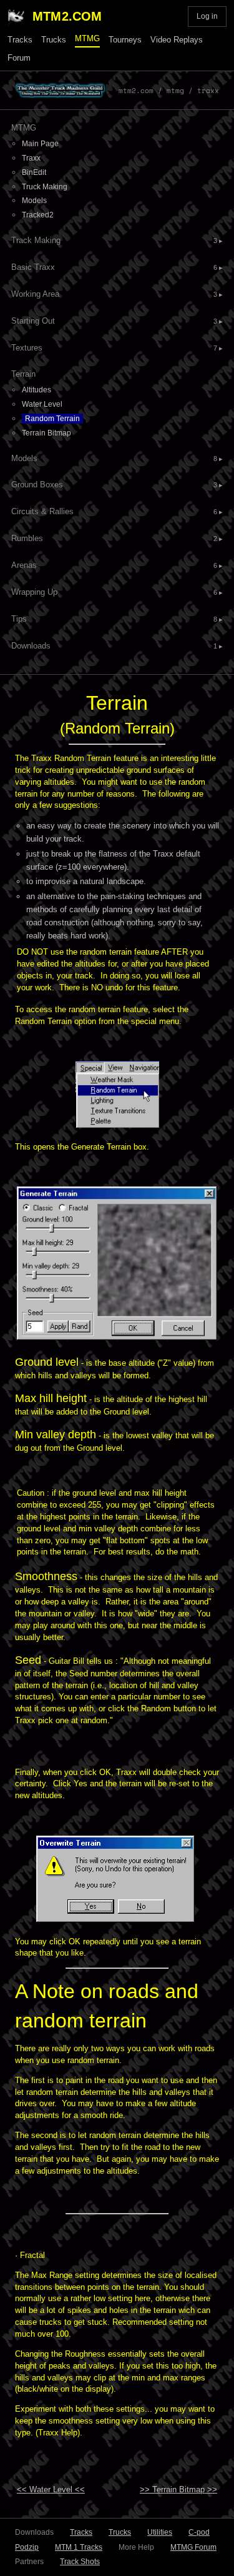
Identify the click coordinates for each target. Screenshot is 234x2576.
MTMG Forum (193, 2547)
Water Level (42, 404)
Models (34, 201)
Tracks (20, 40)
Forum (19, 58)
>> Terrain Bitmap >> (178, 2489)
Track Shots (80, 2562)
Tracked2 (38, 215)
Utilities (160, 2532)
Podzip (27, 2547)
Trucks (54, 40)
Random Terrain (52, 419)
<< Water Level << (51, 2489)
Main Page (40, 144)
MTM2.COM (67, 16)
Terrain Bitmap (46, 433)
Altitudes (37, 390)
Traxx (31, 158)
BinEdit (34, 172)
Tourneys (125, 40)
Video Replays (177, 40)
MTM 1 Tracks (79, 2547)
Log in (207, 16)
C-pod (199, 2532)
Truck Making (45, 187)
